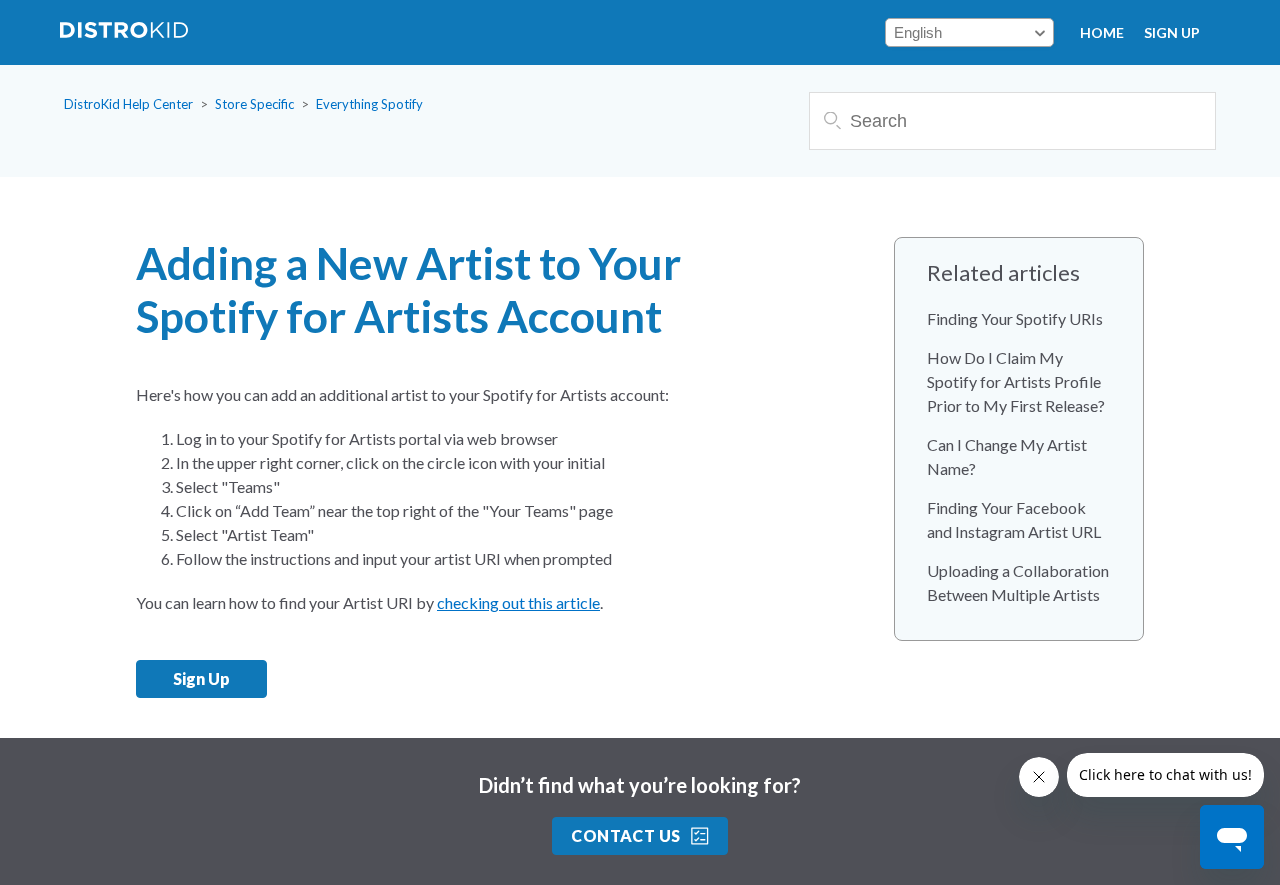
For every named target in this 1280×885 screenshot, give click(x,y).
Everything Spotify (369, 104)
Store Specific (254, 104)
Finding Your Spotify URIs (1015, 318)
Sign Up (1172, 32)
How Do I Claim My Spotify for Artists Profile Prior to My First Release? (1016, 381)
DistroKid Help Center (128, 104)
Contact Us (626, 835)
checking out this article (518, 602)
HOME (1102, 32)
